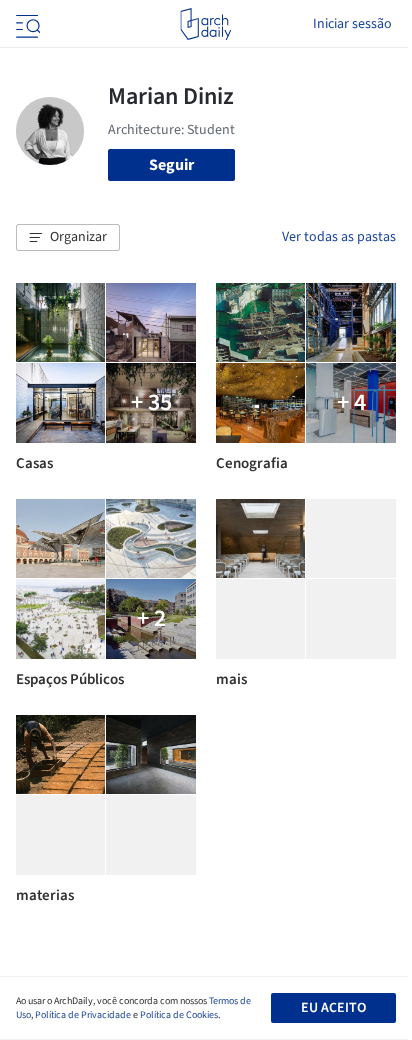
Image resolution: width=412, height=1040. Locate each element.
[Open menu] (26, 24)
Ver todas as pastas (339, 237)
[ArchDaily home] (205, 24)
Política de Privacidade (83, 1015)
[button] (68, 238)
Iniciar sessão (352, 24)
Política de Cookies (179, 1015)
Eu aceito (333, 1008)
